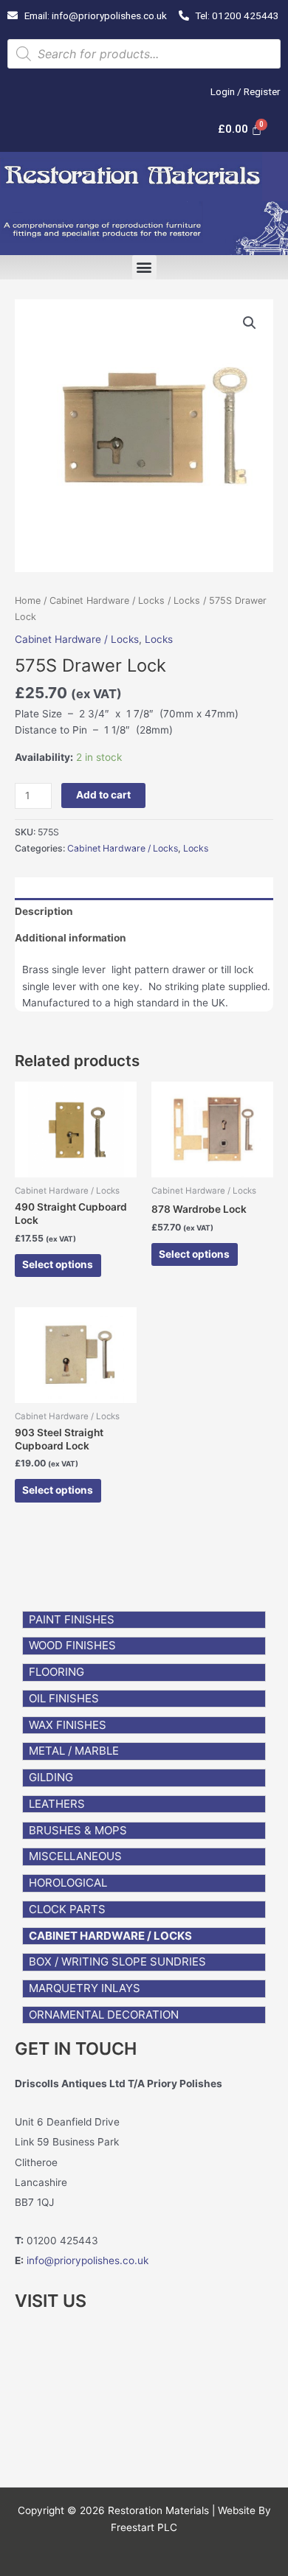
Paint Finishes (72, 1619)
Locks (187, 601)
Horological (68, 1883)
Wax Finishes (68, 1725)
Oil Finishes (64, 1698)
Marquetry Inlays (85, 1988)
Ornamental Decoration (104, 2015)
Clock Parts (67, 1909)
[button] (144, 267)
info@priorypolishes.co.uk (88, 2260)
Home (28, 601)
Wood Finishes (72, 1645)
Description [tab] (44, 911)
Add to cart (103, 795)
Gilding (51, 1777)
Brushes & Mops (78, 1830)
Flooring (56, 1672)
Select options (58, 1264)
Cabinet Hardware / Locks (110, 1936)
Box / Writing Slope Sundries (117, 1961)
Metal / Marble (74, 1751)
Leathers (57, 1804)
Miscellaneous (75, 1856)
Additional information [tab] (71, 938)
